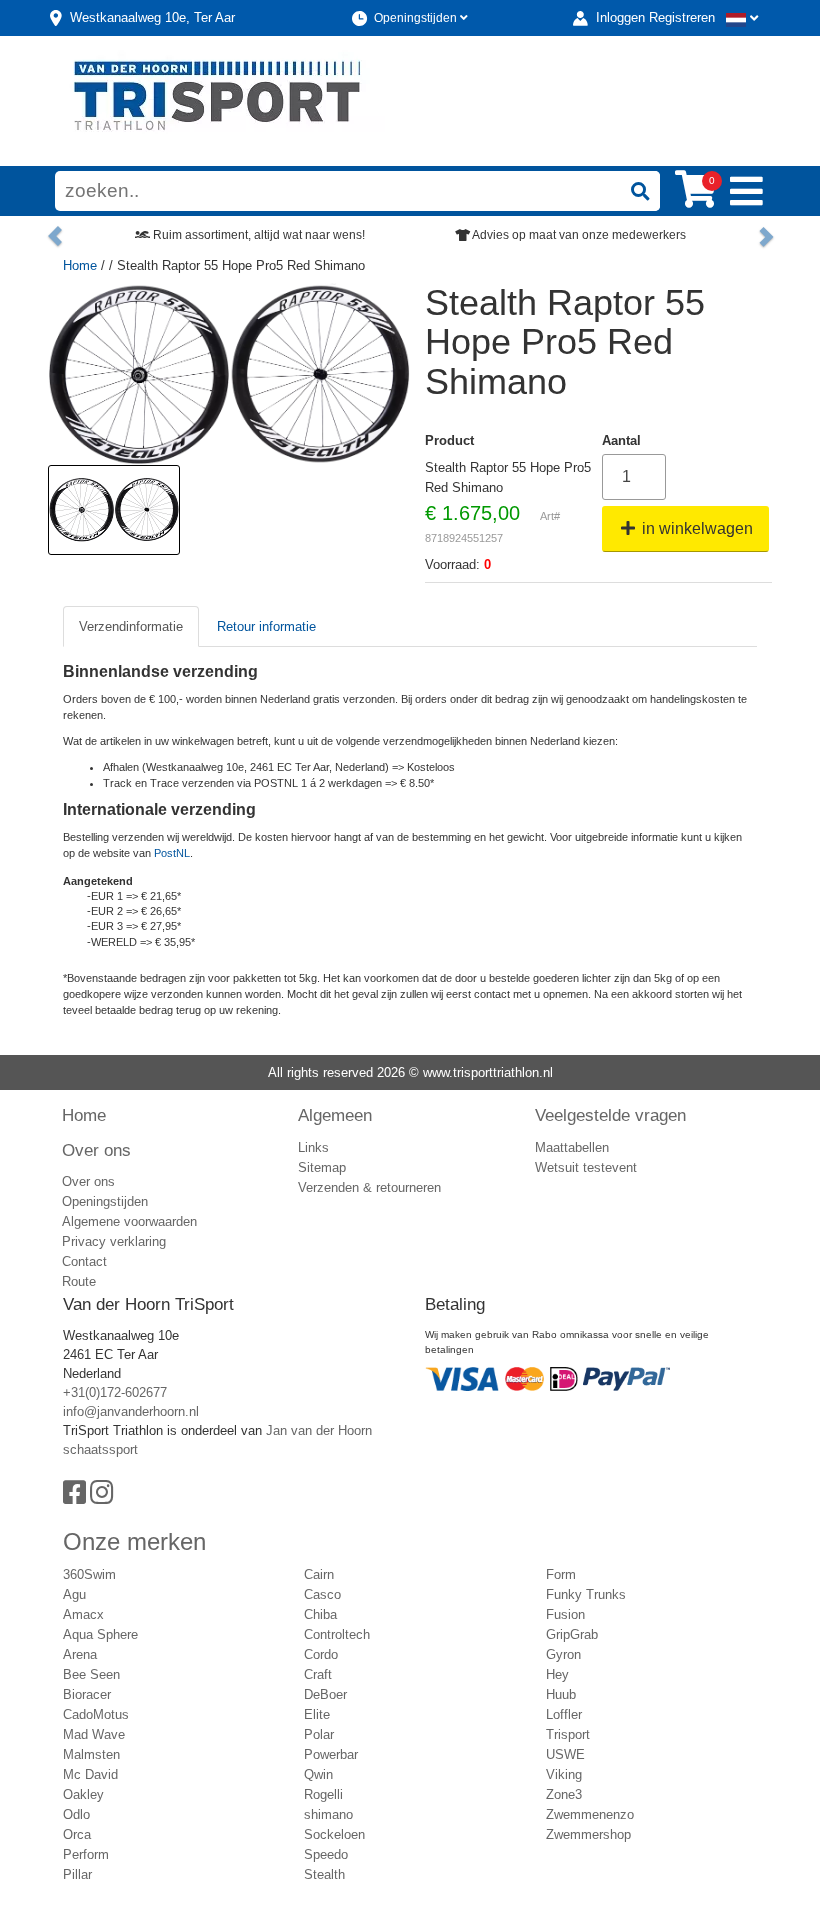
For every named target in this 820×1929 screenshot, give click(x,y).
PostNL (172, 853)
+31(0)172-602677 (115, 1392)
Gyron (563, 1654)
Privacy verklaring (114, 1241)
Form (561, 1574)
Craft (318, 1674)
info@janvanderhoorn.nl (131, 1411)
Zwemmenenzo (590, 1814)
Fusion (565, 1614)
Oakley (83, 1794)
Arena (80, 1654)
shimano (328, 1814)
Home (80, 265)
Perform (86, 1854)
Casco (322, 1594)
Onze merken (134, 1541)
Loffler (564, 1714)
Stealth (324, 1874)
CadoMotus (96, 1714)
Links (313, 1147)
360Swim (89, 1574)
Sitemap (322, 1167)
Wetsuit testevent (586, 1167)
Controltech (337, 1634)
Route (79, 1281)
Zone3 (564, 1794)
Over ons (96, 1150)
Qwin (318, 1774)
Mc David (90, 1774)
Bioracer (87, 1694)
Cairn (319, 1574)
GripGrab (572, 1634)
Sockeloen (334, 1834)
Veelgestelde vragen (610, 1115)
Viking (564, 1774)
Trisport (568, 1734)
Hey (557, 1674)
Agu (74, 1594)
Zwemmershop (588, 1834)
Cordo (321, 1654)
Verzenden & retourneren (369, 1187)
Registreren (682, 17)
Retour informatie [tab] (266, 626)
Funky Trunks (586, 1594)
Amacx (83, 1614)
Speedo (326, 1854)
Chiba (320, 1614)
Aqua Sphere (100, 1634)
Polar (319, 1734)
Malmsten (91, 1754)
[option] (114, 510)
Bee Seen (91, 1674)
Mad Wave (94, 1734)
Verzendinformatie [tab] (131, 626)
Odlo (76, 1814)
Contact (84, 1261)
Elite (317, 1714)
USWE (565, 1754)
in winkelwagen (695, 528)
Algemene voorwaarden (129, 1221)
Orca (77, 1834)
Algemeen (335, 1115)
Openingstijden (417, 18)
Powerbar (331, 1754)
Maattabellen (572, 1147)
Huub (561, 1694)
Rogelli (323, 1794)
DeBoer (325, 1694)
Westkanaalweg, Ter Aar (152, 17)
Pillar (77, 1874)
